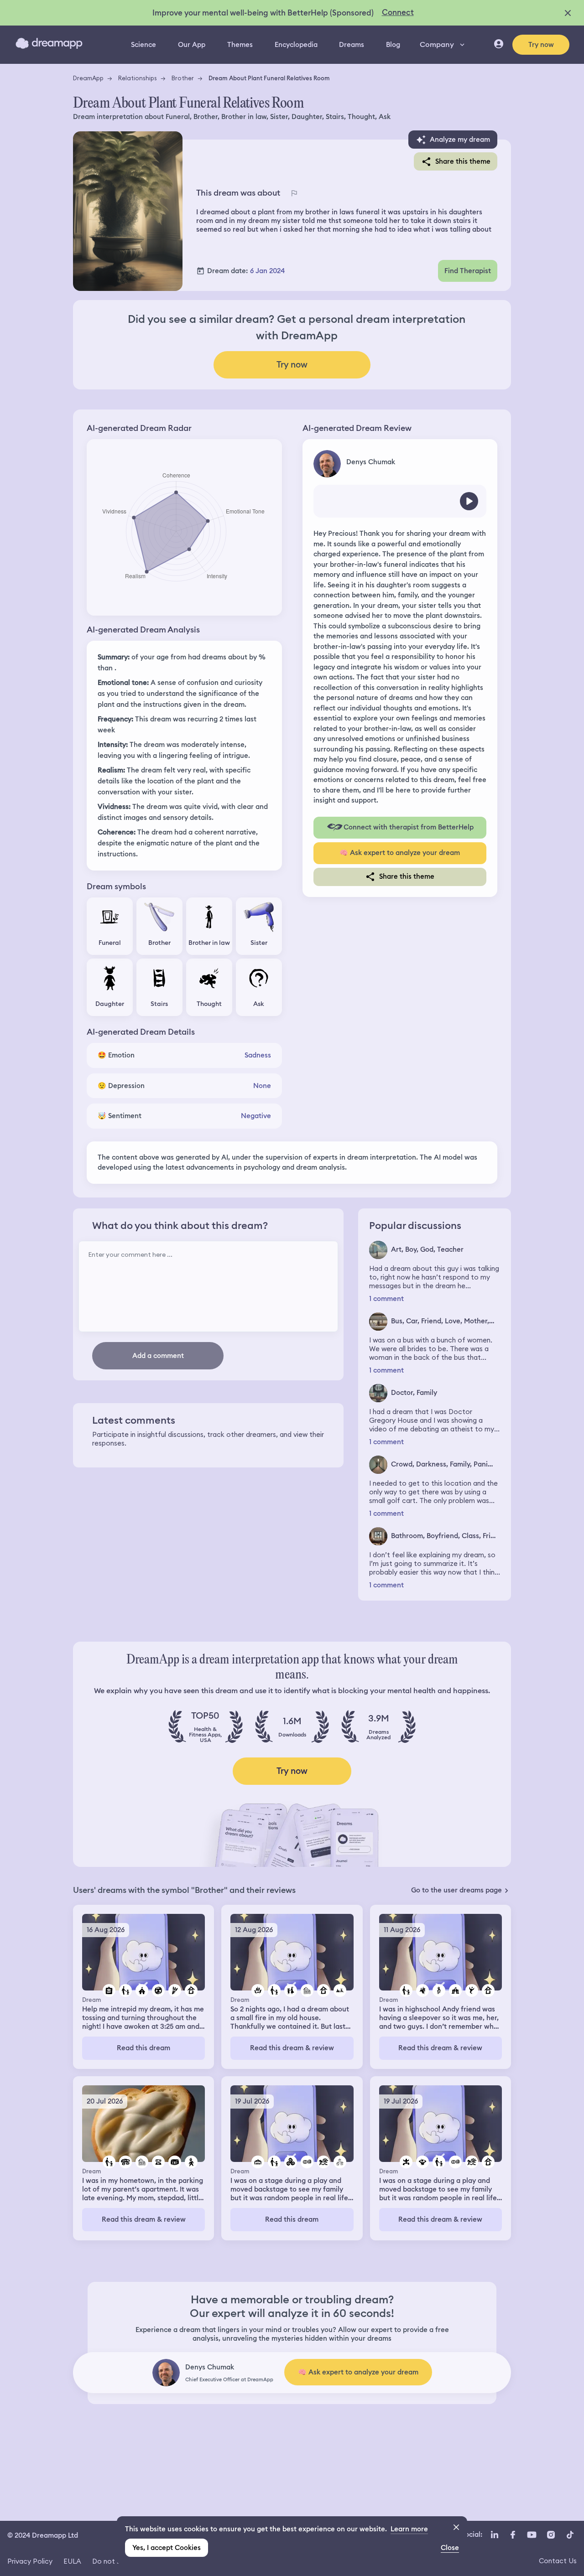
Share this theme (463, 161)
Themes (240, 45)
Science (143, 45)
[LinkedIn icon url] (495, 2535)
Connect (398, 12)
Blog (393, 45)
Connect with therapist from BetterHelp (409, 827)
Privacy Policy (30, 2561)
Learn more (409, 2529)
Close (450, 2548)
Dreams (352, 45)
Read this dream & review (292, 2048)
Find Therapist (468, 271)
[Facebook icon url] (512, 2535)
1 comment (386, 1299)
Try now (541, 45)
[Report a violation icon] (294, 193)
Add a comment (158, 1356)
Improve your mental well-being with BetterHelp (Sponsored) (263, 13)
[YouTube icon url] (532, 2535)
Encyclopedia (296, 45)
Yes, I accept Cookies (167, 2548)
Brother (183, 78)
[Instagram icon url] (551, 2535)
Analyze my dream (460, 140)
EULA (72, 2561)
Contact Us (558, 2561)
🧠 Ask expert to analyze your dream (400, 853)
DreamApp (88, 78)
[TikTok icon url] (570, 2535)
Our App (192, 45)
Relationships (138, 78)
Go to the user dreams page (456, 1890)
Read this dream (143, 2048)
